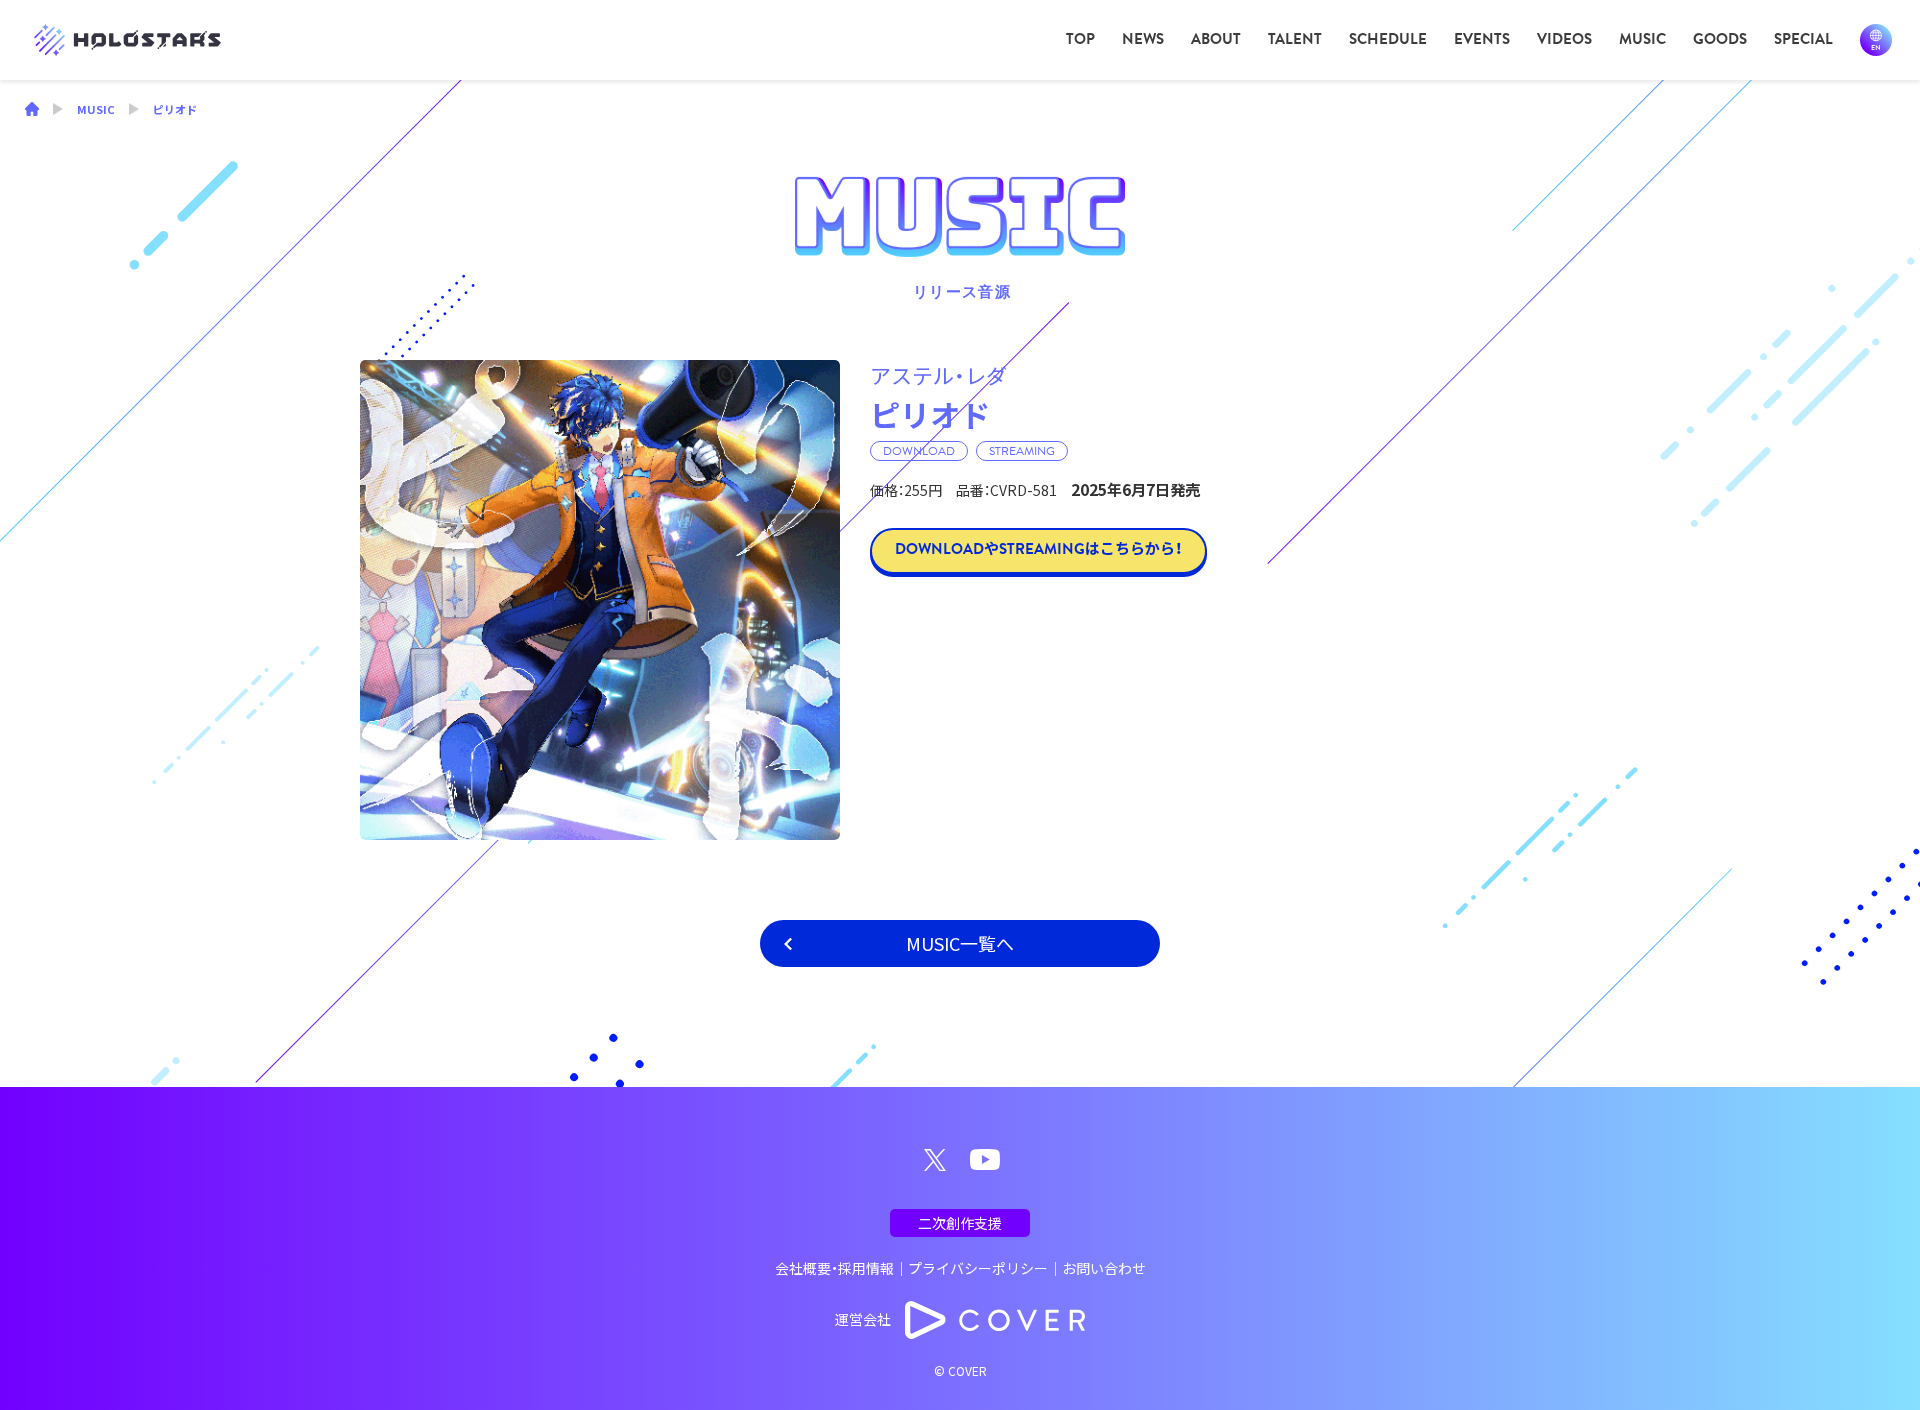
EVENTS (1482, 39)
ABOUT (1216, 39)
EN (1876, 40)
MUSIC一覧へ (960, 943)
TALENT (1295, 39)
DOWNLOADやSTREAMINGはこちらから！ (1039, 549)
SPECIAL (1803, 39)
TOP (1080, 39)
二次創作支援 (960, 1223)
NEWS (1143, 39)
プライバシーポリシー (978, 1268)
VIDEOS (1564, 39)
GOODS (1720, 39)
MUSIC (1642, 39)
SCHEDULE (1388, 39)
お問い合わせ (1104, 1268)
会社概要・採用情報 (834, 1268)
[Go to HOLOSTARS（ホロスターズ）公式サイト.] (32, 111)
